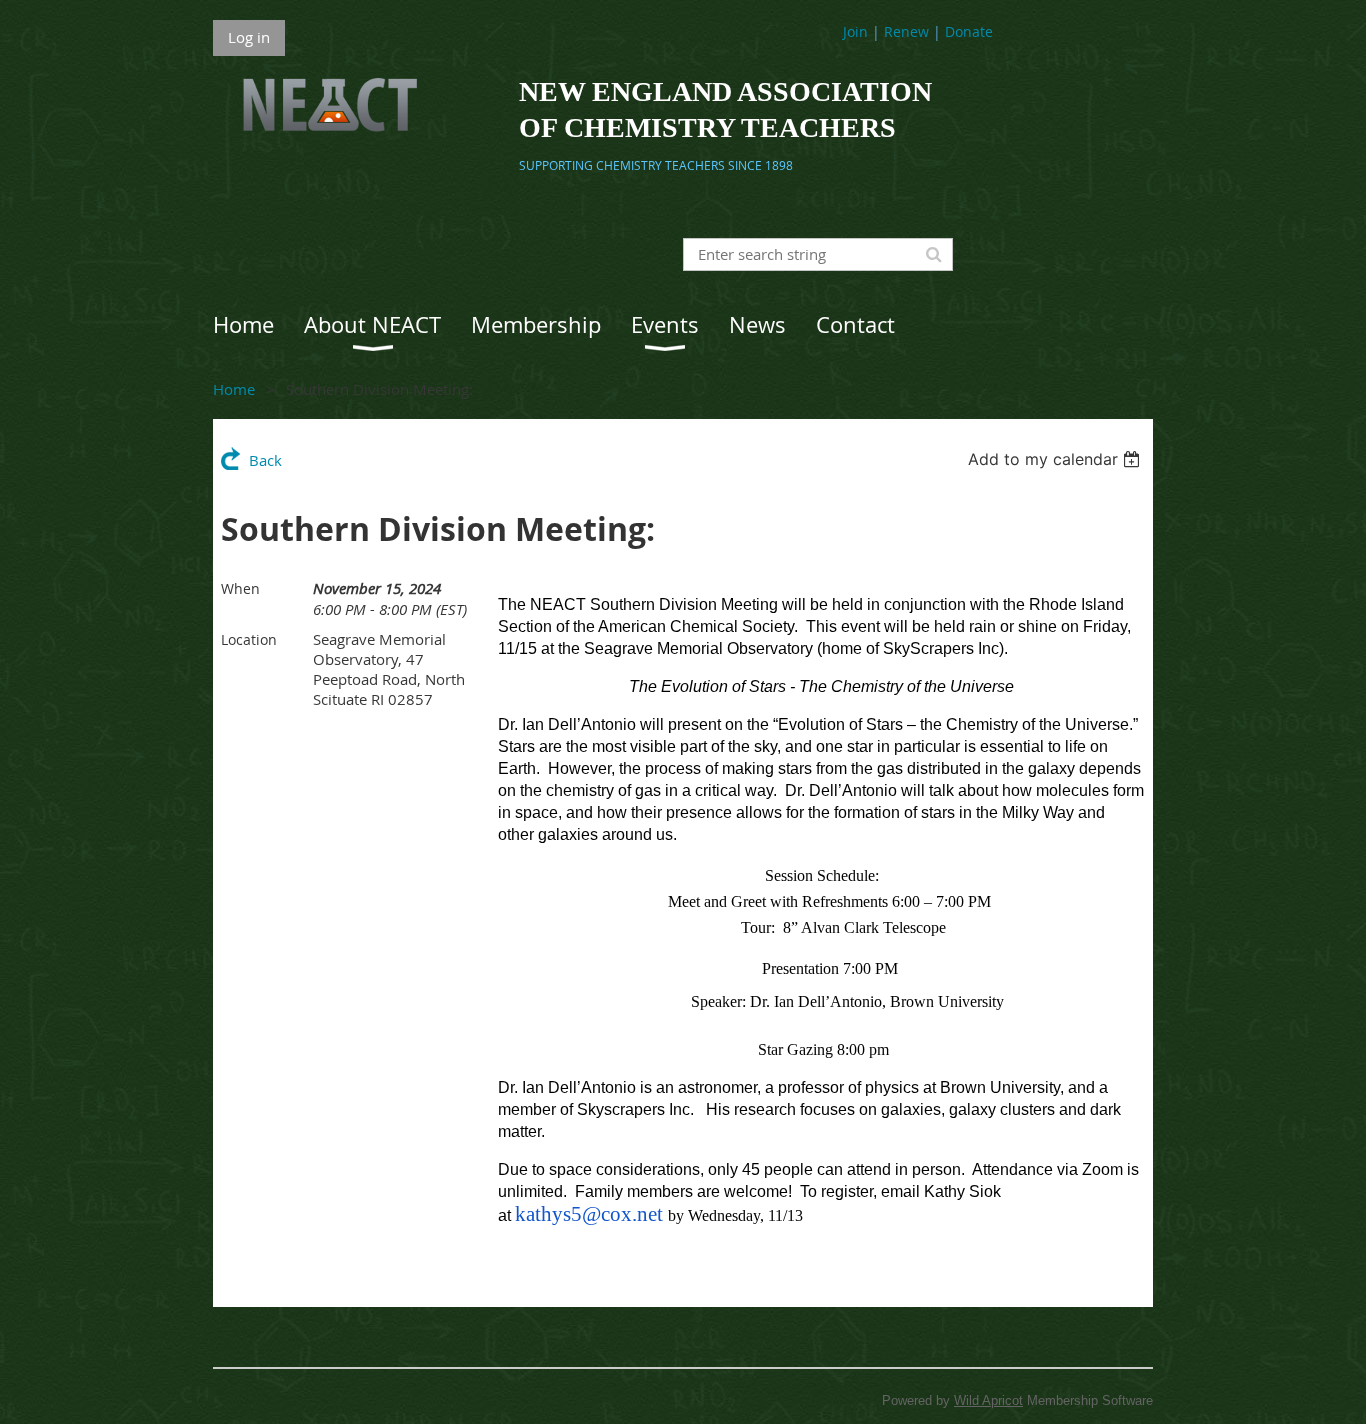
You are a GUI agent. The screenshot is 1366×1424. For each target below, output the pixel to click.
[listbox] (1056, 459)
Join (855, 31)
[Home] (315, 140)
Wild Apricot (988, 1400)
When (240, 588)
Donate (969, 31)
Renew (906, 31)
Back (265, 460)
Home (234, 389)
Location (249, 639)
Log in (249, 37)
